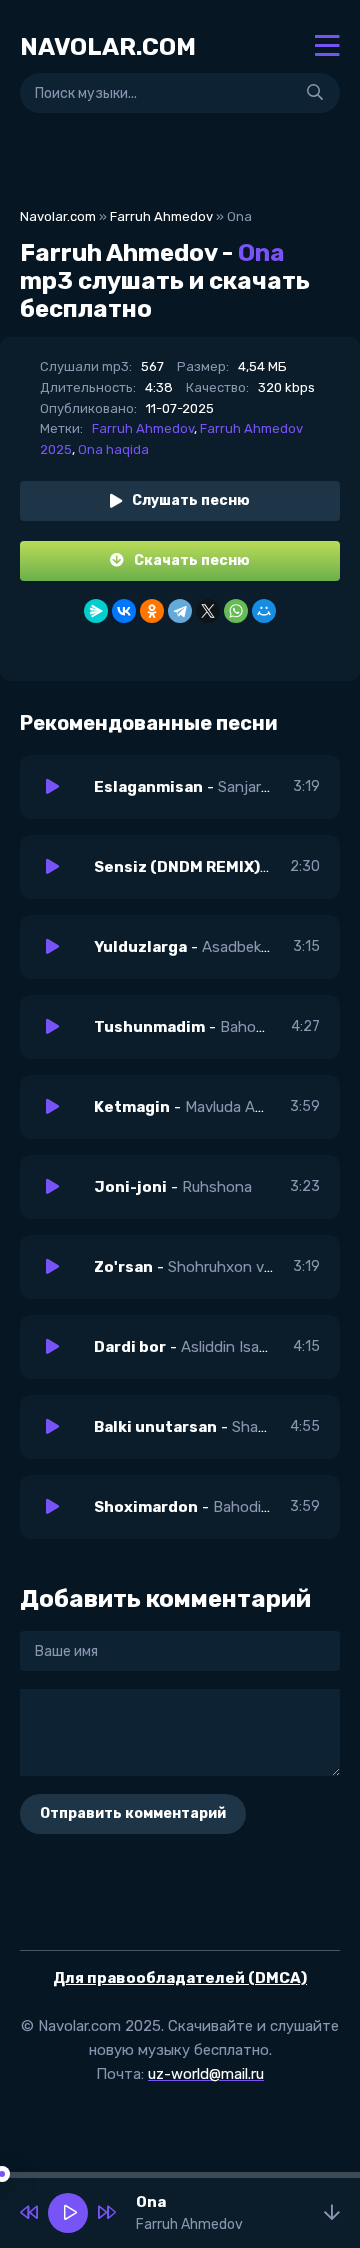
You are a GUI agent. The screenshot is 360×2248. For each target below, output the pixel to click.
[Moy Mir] (264, 611)
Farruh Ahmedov (161, 216)
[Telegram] (180, 611)
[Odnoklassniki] (152, 611)
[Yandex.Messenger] (96, 611)
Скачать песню (192, 560)
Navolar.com (58, 216)
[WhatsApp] (236, 611)
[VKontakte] (124, 611)
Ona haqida (113, 449)
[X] (208, 611)
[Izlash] (315, 93)
